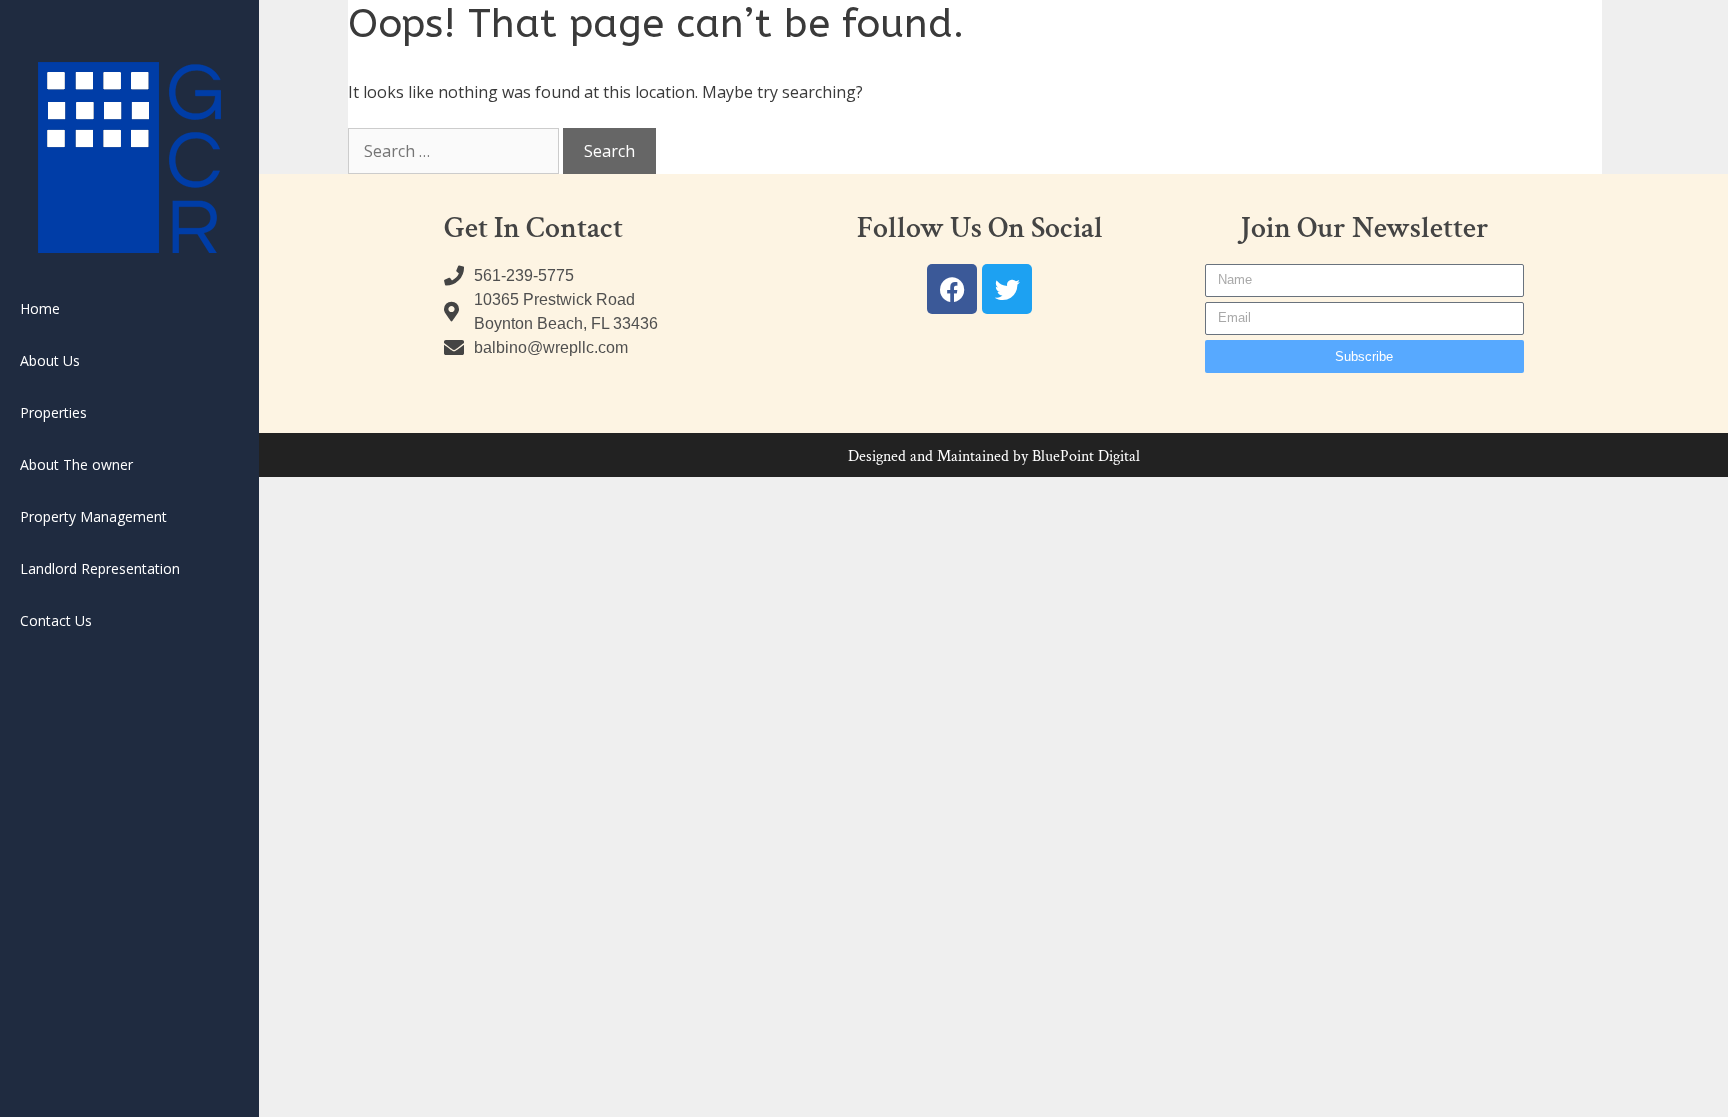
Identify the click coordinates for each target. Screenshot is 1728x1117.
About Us (50, 360)
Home (40, 308)
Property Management (93, 516)
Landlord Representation (100, 568)
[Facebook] (952, 289)
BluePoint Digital (1086, 456)
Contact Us (56, 620)
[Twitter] (1007, 289)
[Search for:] (455, 151)
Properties (53, 412)
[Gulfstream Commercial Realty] (129, 157)
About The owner (76, 464)
